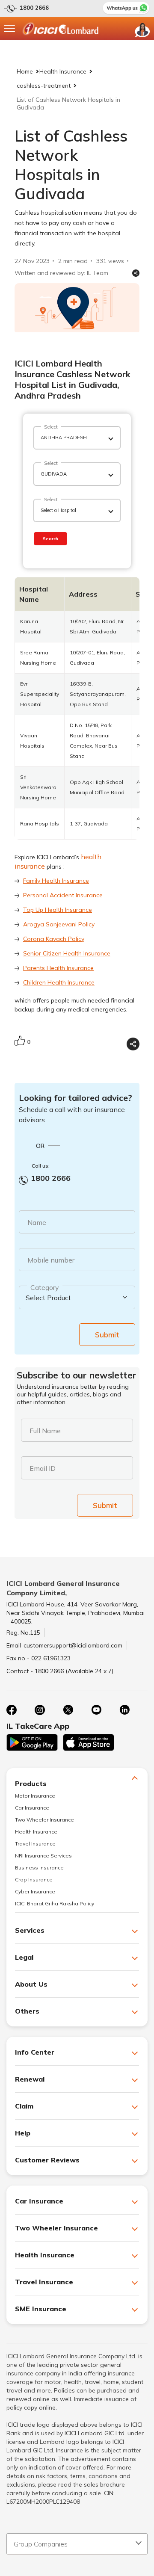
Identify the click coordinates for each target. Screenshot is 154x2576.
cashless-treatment (44, 86)
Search (50, 539)
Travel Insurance (35, 1844)
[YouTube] (96, 1710)
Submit (107, 1335)
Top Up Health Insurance (58, 910)
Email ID (43, 1468)
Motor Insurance (35, 1796)
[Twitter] (68, 1710)
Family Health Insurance (56, 881)
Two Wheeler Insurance (44, 1820)
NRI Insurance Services (43, 1856)
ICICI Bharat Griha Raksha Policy (55, 1903)
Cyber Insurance (35, 1891)
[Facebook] (12, 1710)
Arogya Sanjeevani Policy (59, 924)
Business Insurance (39, 1868)
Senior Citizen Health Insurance (67, 953)
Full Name (45, 1431)
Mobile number (51, 1260)
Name (37, 1222)
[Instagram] (40, 1710)
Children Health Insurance (59, 982)
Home (25, 71)
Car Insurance (32, 1808)
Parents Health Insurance (58, 968)
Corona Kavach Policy (54, 939)
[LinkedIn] (124, 1710)
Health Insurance (63, 71)
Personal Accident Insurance (63, 895)
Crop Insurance (34, 1880)
